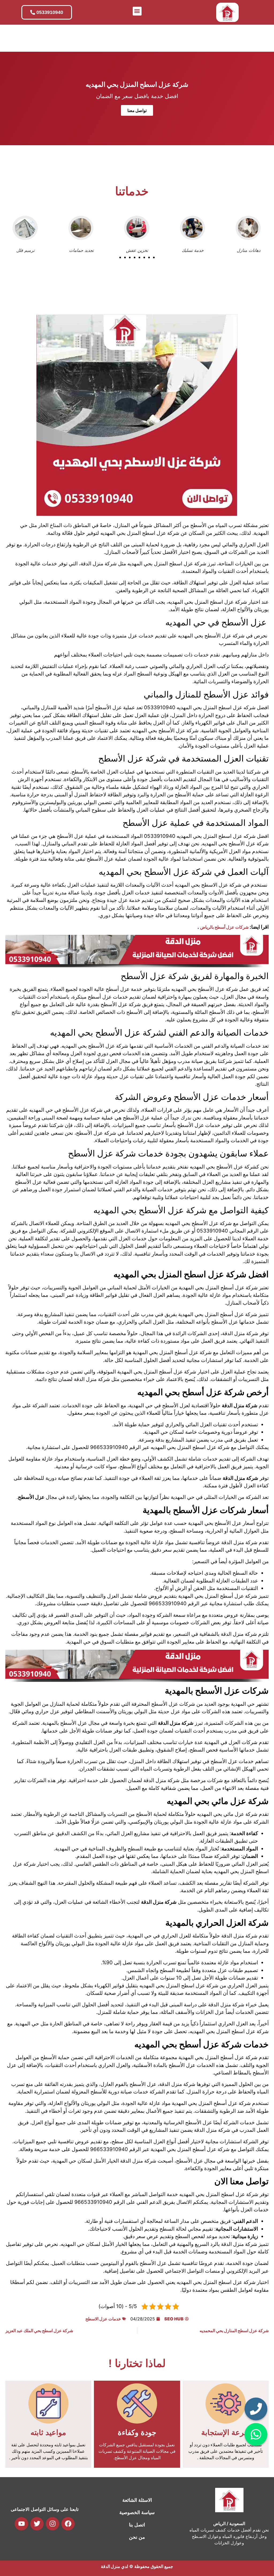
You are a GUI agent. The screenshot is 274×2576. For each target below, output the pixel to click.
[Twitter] (37, 2524)
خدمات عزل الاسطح (103, 2319)
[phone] (256, 2409)
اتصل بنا (137, 2525)
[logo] (227, 12)
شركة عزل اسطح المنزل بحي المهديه (137, 84)
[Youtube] (21, 2524)
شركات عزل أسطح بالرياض (224, 927)
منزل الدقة (111, 2566)
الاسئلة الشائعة (137, 2500)
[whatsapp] (256, 2434)
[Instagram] (52, 2524)
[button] (137, 11)
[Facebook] (68, 2524)
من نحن (137, 2537)
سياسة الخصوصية (137, 2512)
